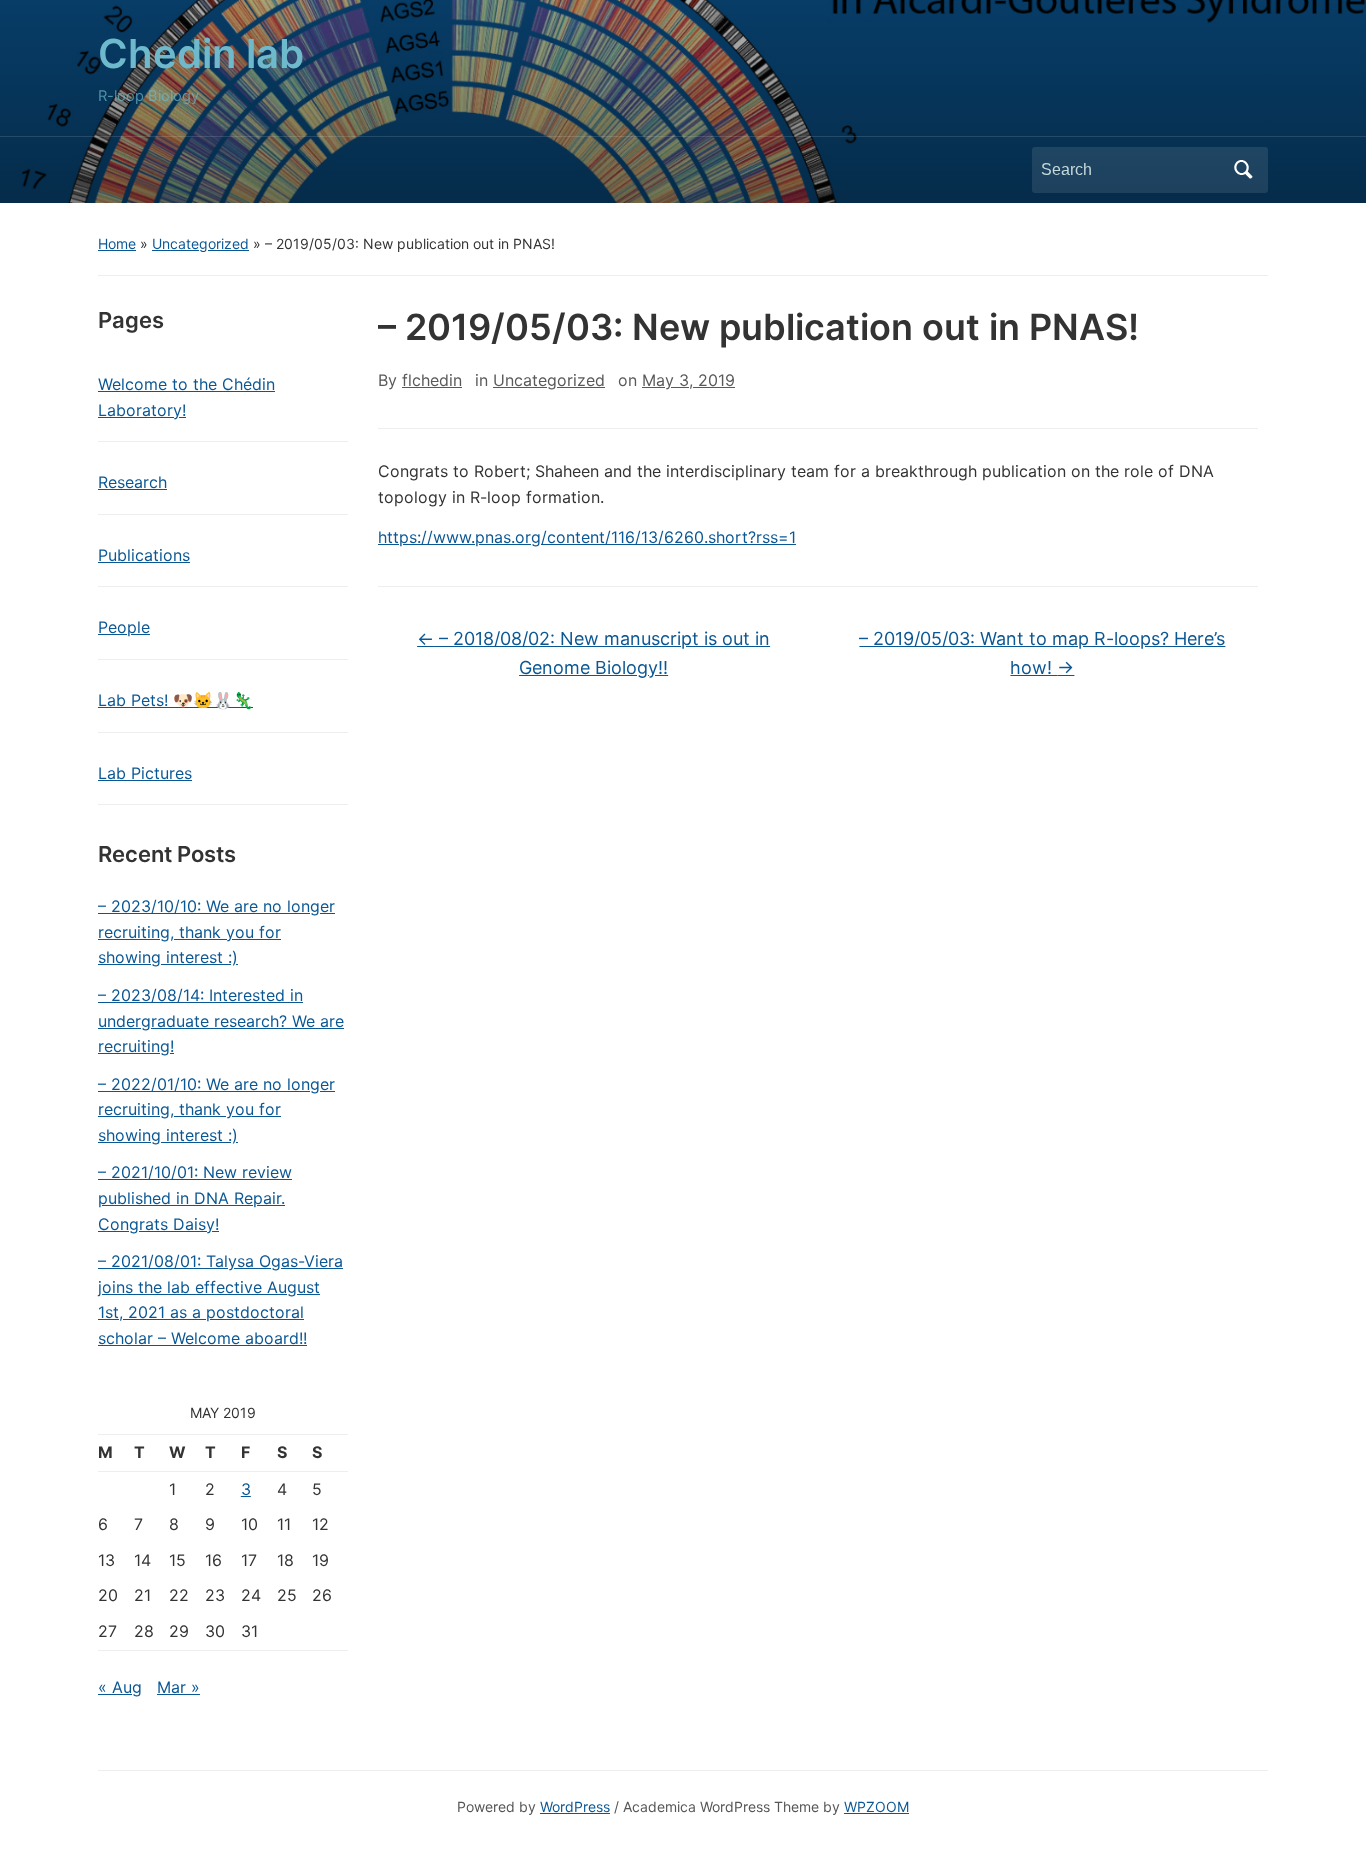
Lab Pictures (145, 773)
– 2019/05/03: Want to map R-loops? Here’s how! (1042, 653)
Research (132, 482)
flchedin (432, 380)
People (124, 627)
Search (1243, 170)
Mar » (178, 1687)
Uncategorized (200, 243)
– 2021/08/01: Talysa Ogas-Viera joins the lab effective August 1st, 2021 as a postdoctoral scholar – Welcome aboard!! (220, 1299)
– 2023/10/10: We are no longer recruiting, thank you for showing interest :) (216, 931)
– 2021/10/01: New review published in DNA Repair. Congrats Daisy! (195, 1197)
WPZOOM (876, 1806)
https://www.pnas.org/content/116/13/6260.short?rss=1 (587, 537)
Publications (144, 555)
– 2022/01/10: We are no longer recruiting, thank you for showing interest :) (216, 1109)
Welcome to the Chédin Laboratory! (186, 397)
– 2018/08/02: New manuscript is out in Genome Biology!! (593, 653)
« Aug (120, 1687)
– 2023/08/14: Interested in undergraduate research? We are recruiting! (221, 1020)
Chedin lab (201, 53)
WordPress (575, 1806)
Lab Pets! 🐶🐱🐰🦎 (175, 700)
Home (117, 243)
